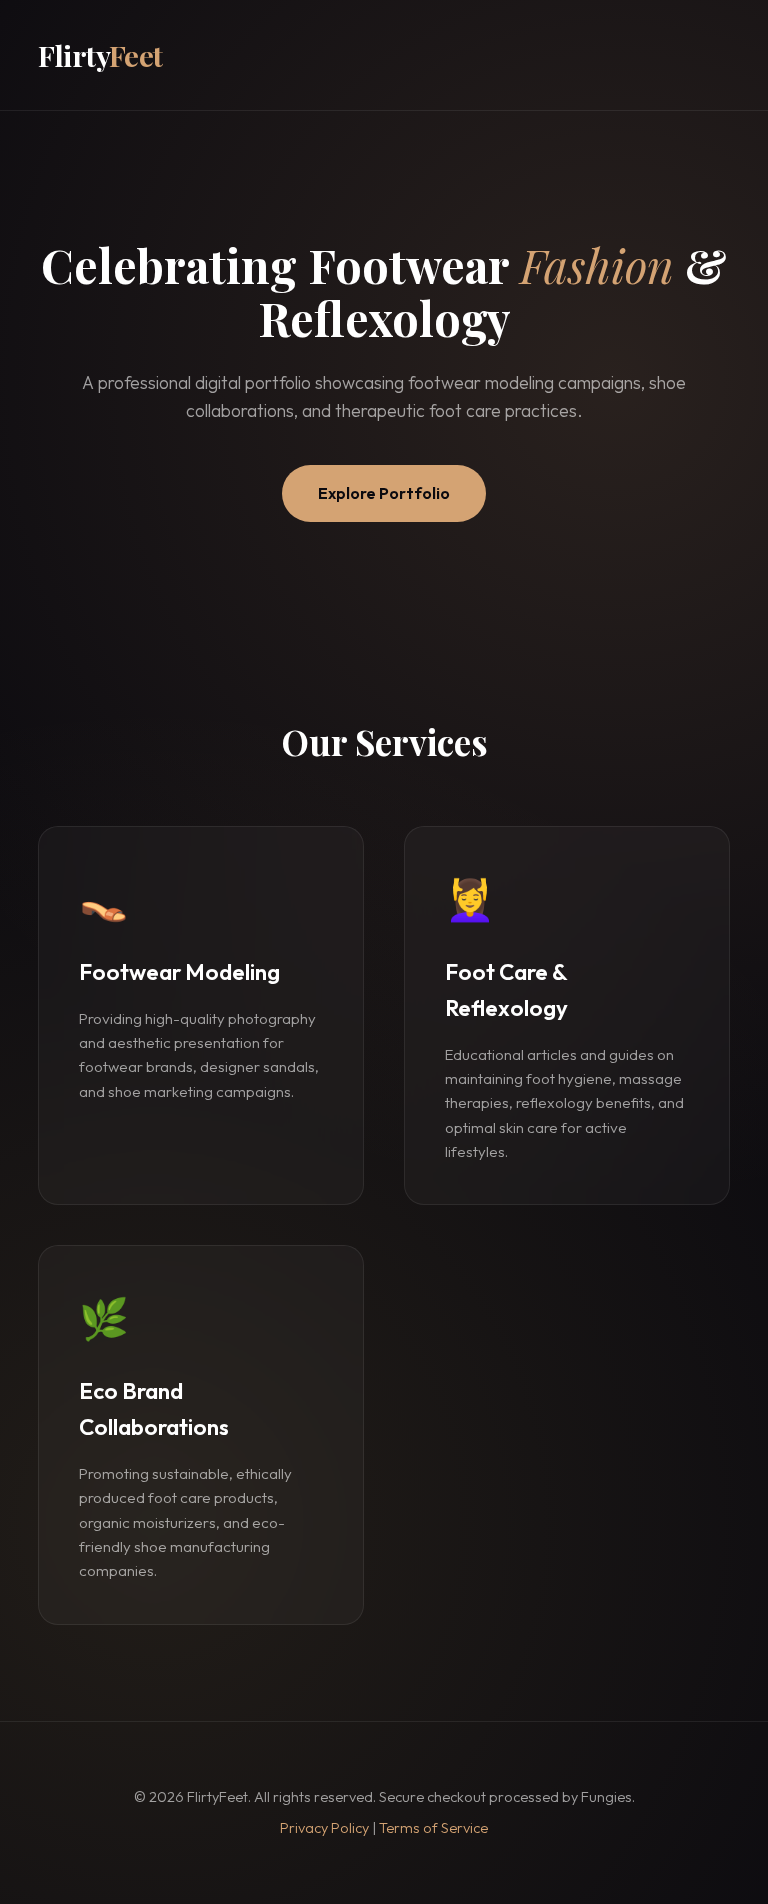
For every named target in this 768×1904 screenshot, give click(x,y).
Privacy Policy (324, 1828)
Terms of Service (433, 1828)
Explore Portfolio (384, 493)
